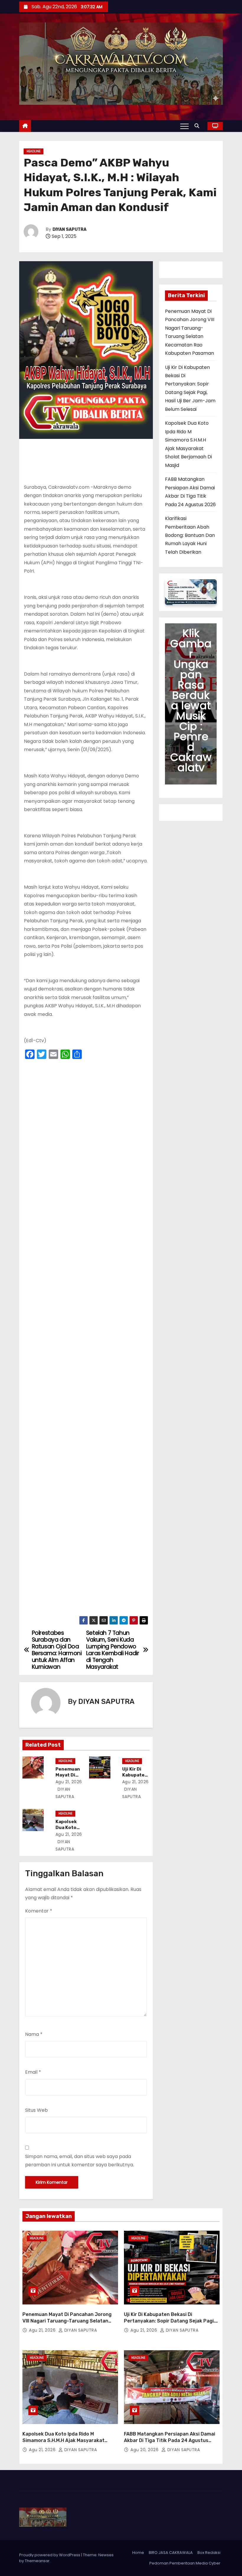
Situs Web (36, 2110)
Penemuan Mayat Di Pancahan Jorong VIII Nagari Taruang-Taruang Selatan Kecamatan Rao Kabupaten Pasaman (67, 2321)
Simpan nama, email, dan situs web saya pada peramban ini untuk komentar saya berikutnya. (80, 2161)
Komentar (39, 1911)
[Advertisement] (86, 1339)
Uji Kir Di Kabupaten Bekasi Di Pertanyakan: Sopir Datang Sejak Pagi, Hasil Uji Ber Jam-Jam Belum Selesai (169, 2321)
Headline (33, 151)
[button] (198, 126)
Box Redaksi (209, 2553)
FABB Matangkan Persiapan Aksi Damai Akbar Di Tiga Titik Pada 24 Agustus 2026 (170, 2440)
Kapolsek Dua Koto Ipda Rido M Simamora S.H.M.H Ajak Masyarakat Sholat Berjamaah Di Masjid (63, 2440)
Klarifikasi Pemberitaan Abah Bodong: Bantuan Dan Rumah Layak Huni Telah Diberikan (190, 535)
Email (33, 2072)
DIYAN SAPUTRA (70, 229)
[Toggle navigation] (184, 126)
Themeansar (37, 2561)
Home (138, 2553)
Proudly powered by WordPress (50, 2555)
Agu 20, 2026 (145, 2450)
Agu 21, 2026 (69, 1782)
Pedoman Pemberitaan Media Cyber (185, 2563)
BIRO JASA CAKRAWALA (171, 2553)
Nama (34, 2034)
